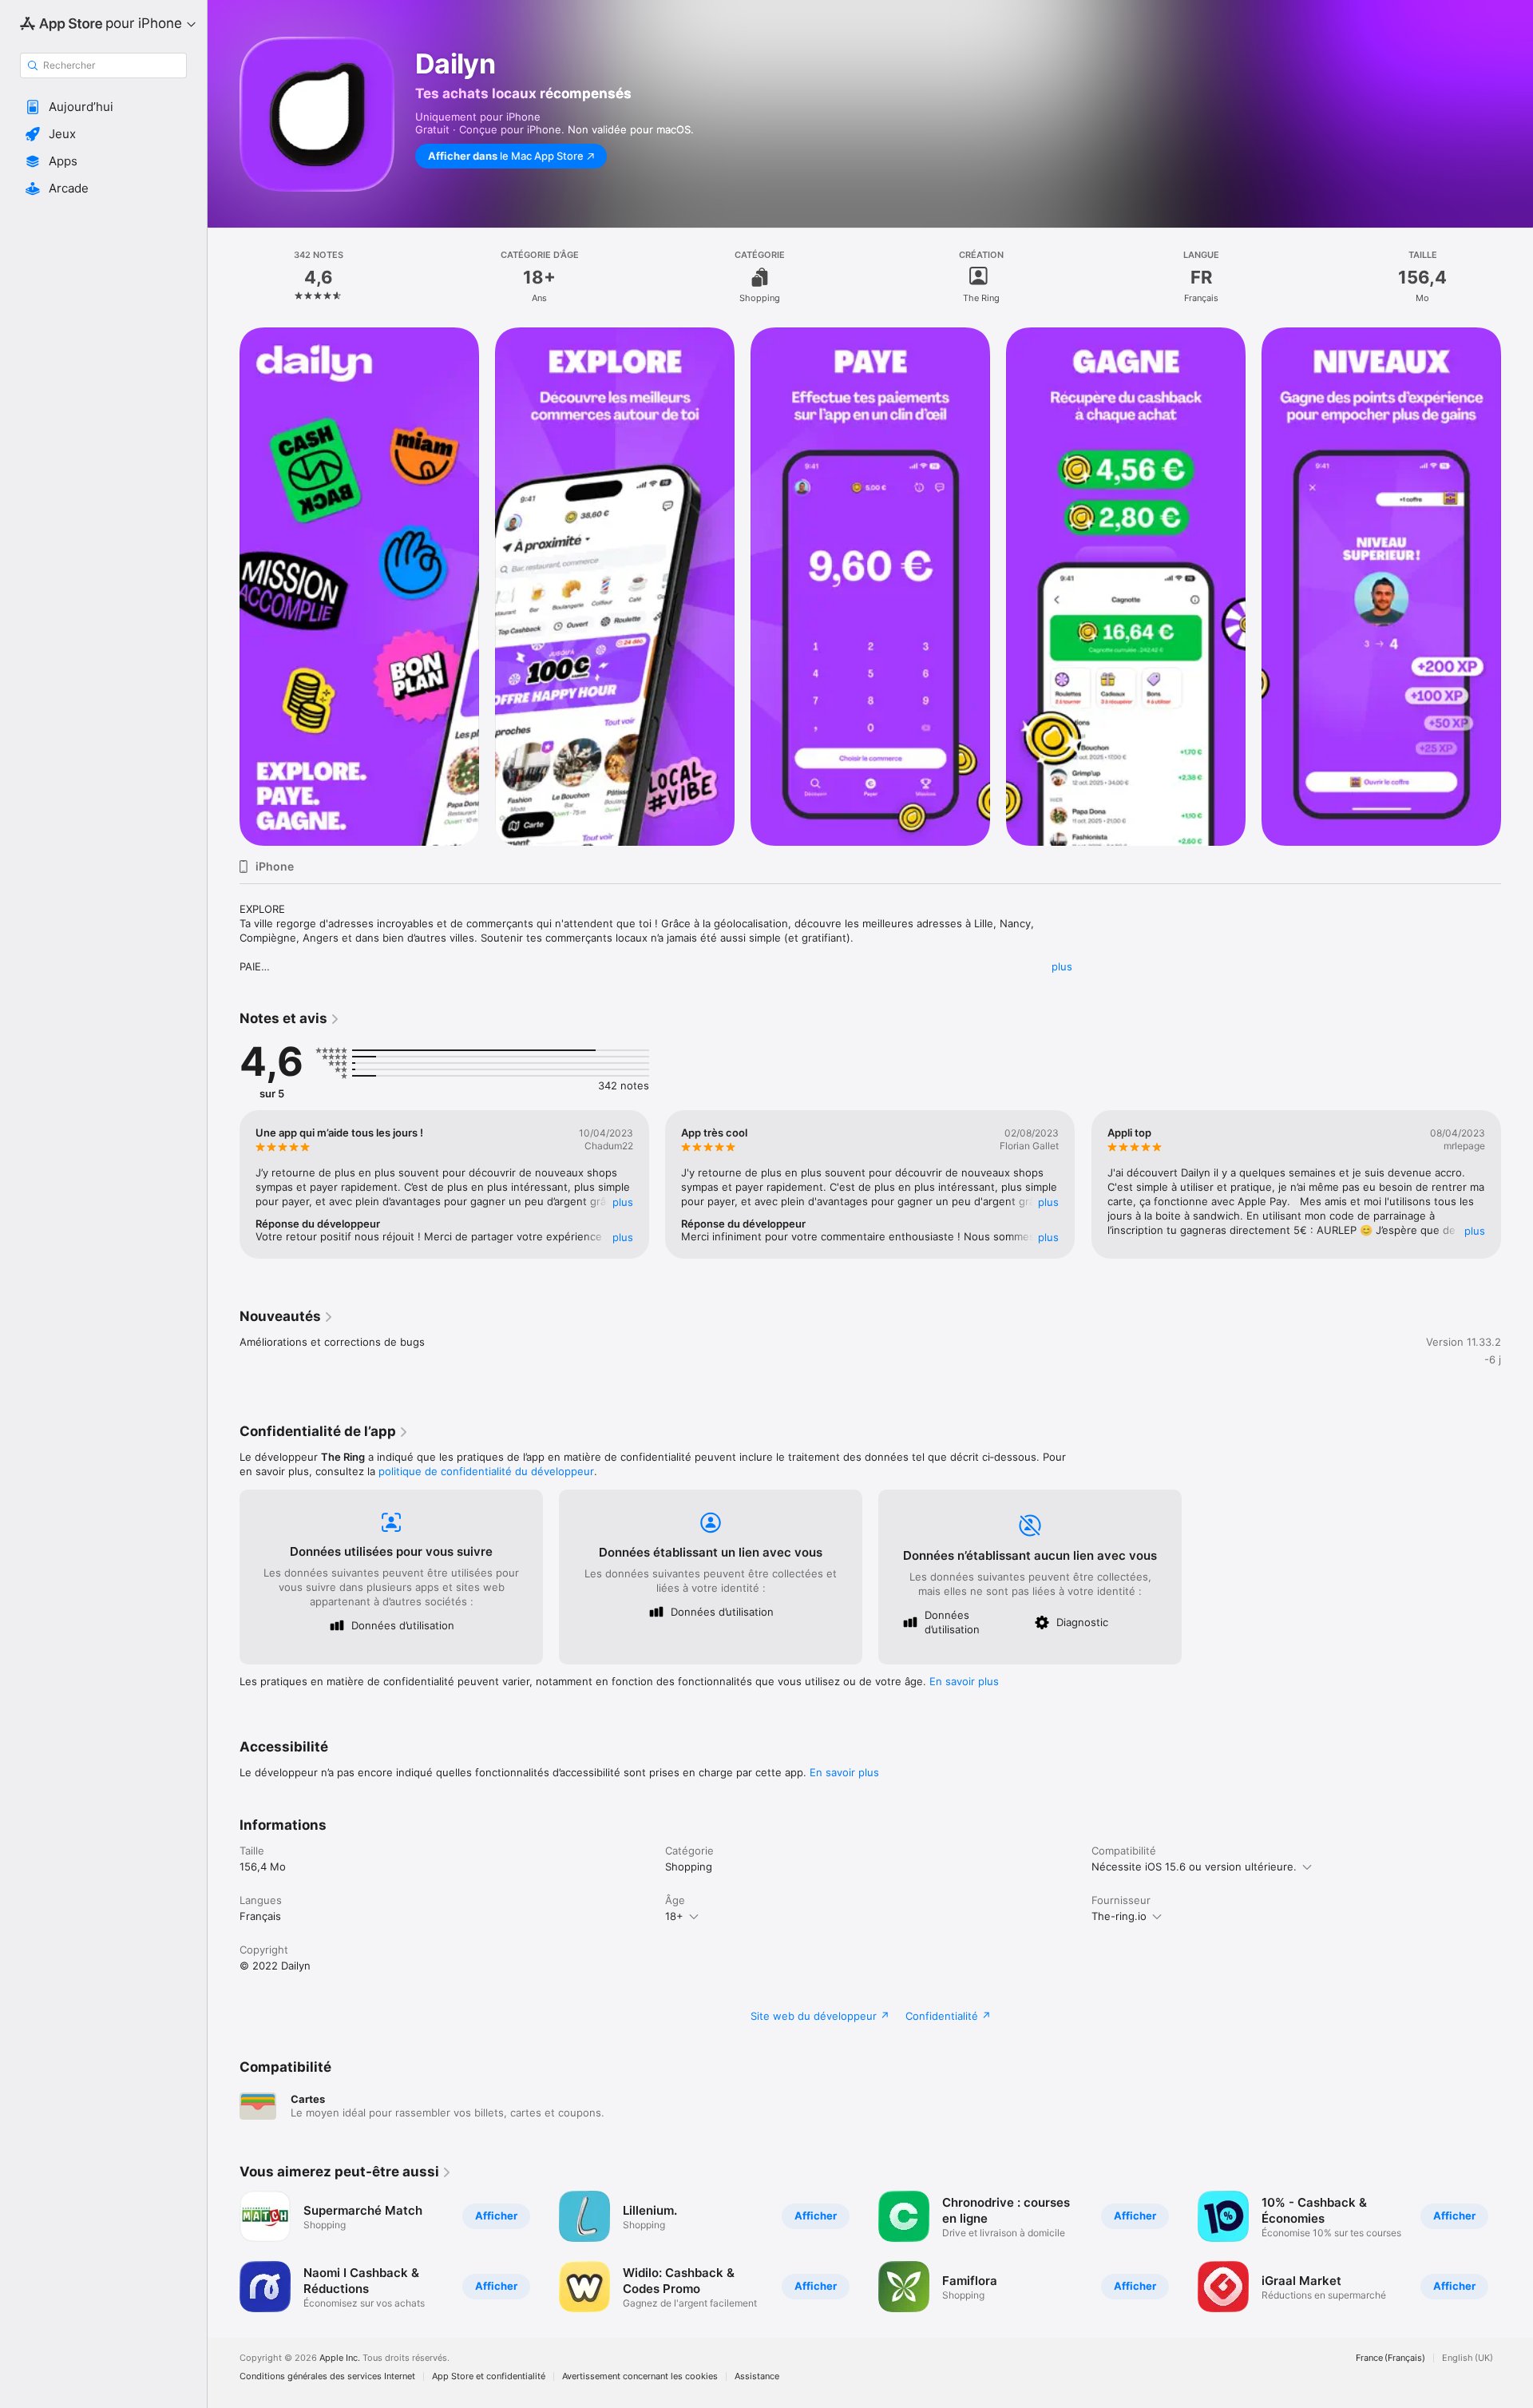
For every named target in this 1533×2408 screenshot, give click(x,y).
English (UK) (1468, 2358)
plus (1062, 966)
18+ (674, 1916)
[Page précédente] (224, 587)
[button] (103, 107)
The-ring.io (1119, 1916)
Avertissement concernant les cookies (640, 2376)
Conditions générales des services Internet (327, 2376)
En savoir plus (964, 1681)
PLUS (623, 1202)
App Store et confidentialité (489, 2376)
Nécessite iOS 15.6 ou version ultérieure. (1194, 1866)
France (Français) (1390, 2358)
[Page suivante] (1517, 587)
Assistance (757, 2376)
